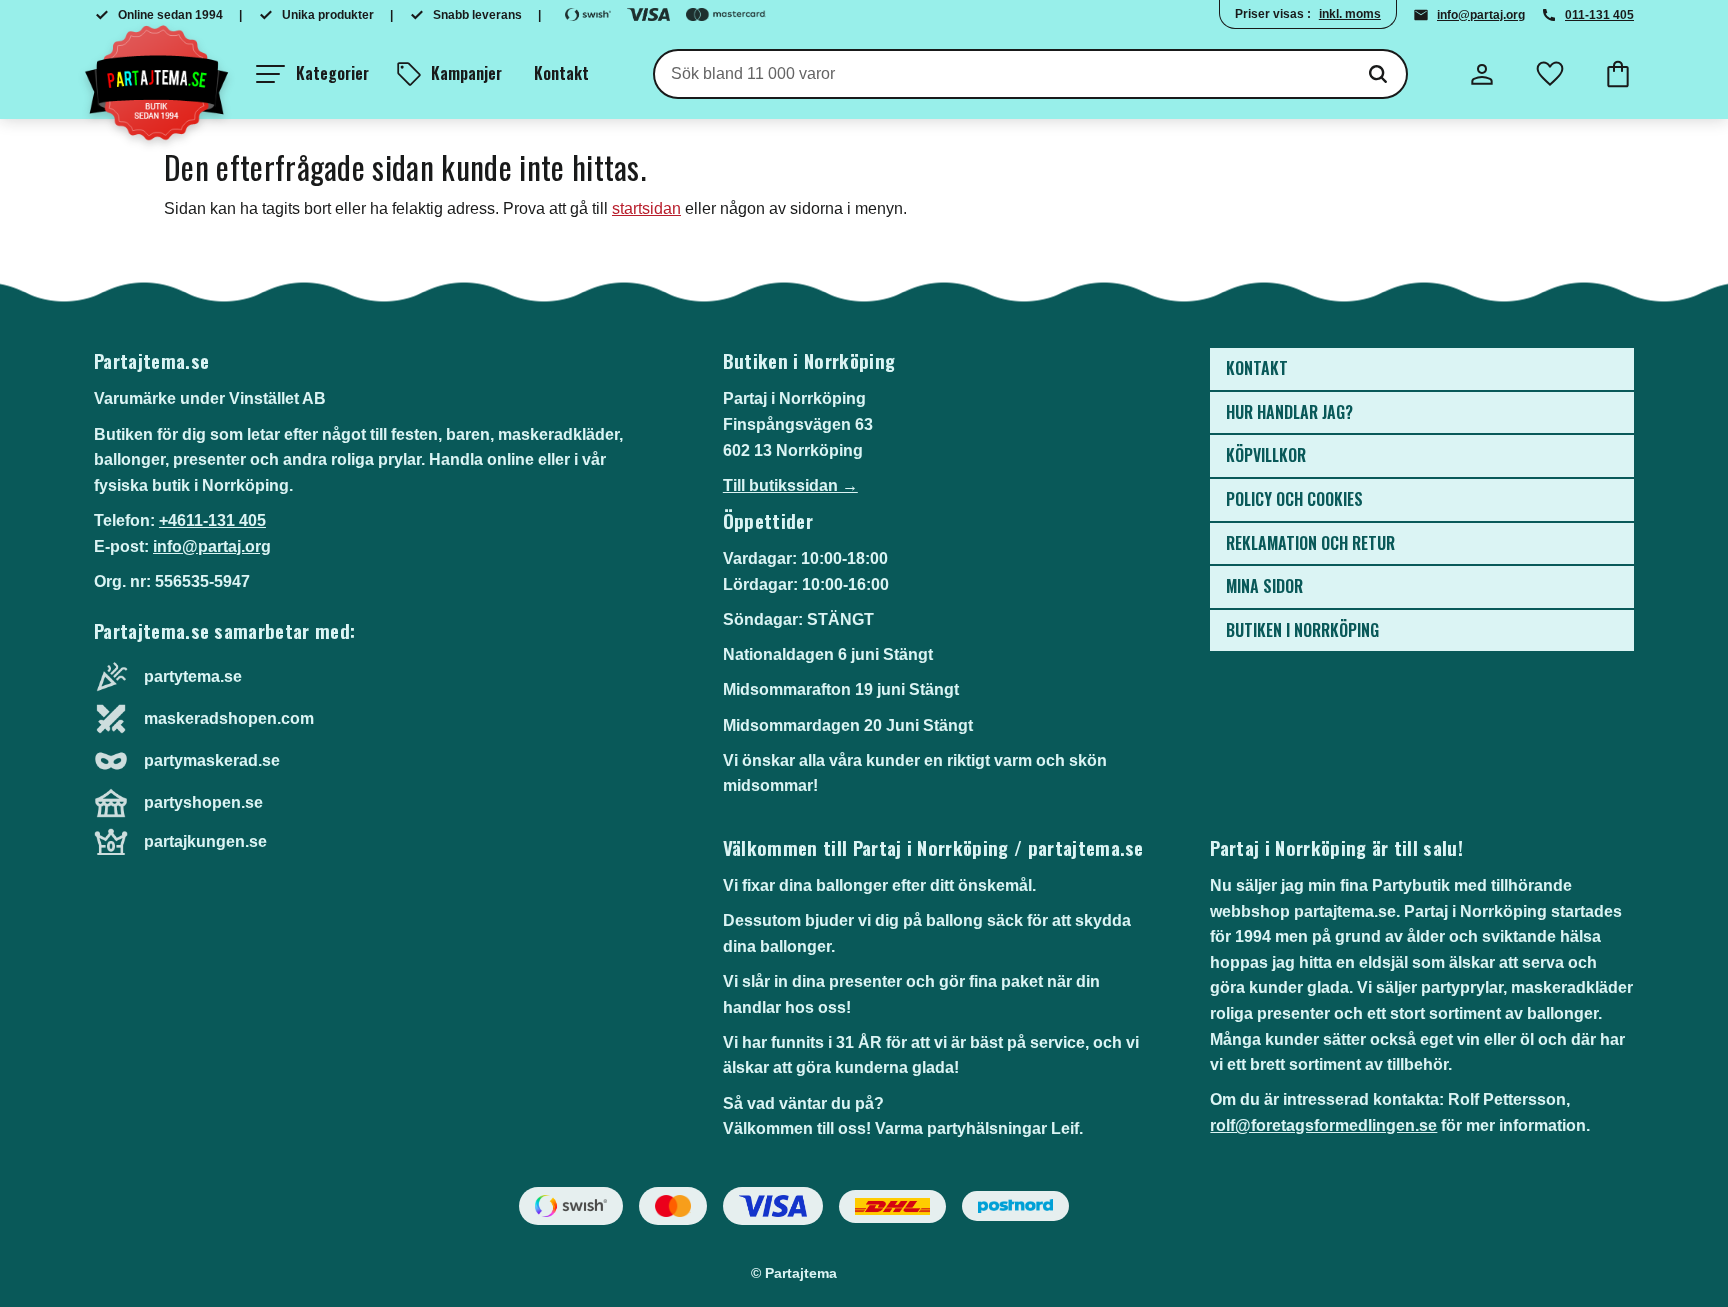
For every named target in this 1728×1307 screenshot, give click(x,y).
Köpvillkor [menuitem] (1266, 455)
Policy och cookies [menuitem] (1294, 499)
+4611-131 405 (212, 520)
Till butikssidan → (790, 485)
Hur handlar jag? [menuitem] (1289, 412)
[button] (312, 74)
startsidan (646, 208)
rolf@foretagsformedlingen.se (1323, 1125)
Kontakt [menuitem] (561, 73)
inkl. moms (1350, 14)
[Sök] (1378, 74)
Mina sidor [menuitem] (1264, 586)
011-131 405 (1599, 15)
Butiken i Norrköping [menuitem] (1302, 630)
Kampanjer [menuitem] (466, 73)
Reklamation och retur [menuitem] (1310, 543)
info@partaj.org (1481, 15)
